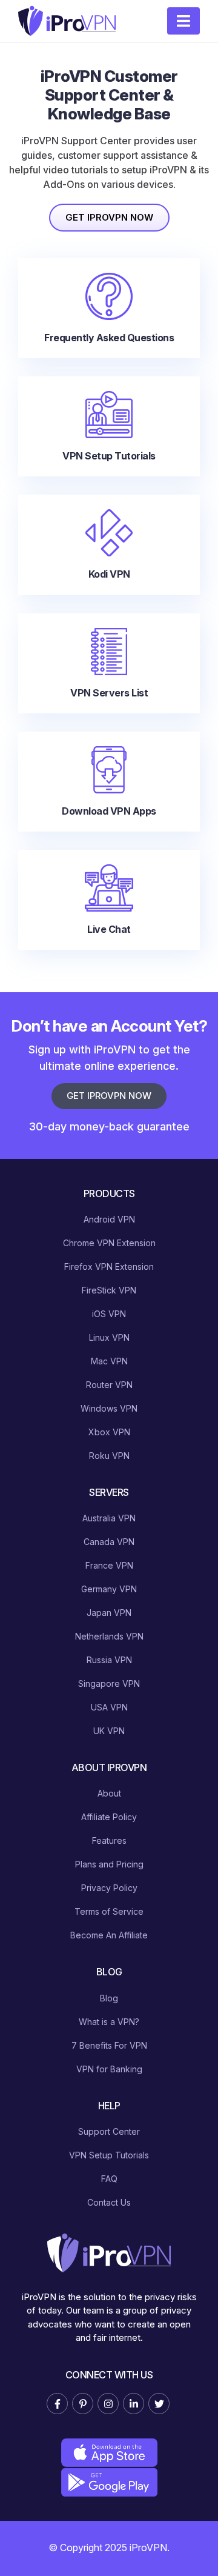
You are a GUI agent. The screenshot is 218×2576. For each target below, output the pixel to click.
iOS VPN (109, 1314)
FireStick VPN (109, 1290)
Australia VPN (109, 1518)
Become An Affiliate (109, 1935)
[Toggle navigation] (183, 21)
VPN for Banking (109, 2069)
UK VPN (109, 1731)
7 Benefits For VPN (109, 2045)
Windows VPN (109, 1408)
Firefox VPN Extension (109, 1266)
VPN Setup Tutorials (109, 2155)
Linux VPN (109, 1337)
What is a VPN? (109, 2022)
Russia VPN (109, 1660)
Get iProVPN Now (109, 217)
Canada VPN (109, 1542)
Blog (109, 1998)
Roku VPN (109, 1456)
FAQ (109, 2179)
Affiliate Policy (109, 1817)
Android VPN (109, 1219)
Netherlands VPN (109, 1636)
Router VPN (109, 1385)
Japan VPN (109, 1613)
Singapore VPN (109, 1683)
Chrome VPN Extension (109, 1243)
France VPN (109, 1565)
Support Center (109, 2131)
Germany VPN (109, 1589)
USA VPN (109, 1707)
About (109, 1793)
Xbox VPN (109, 1432)
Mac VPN (109, 1361)
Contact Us (109, 2202)
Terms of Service (109, 1911)
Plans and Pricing (109, 1864)
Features (109, 1840)
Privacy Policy (109, 1888)
